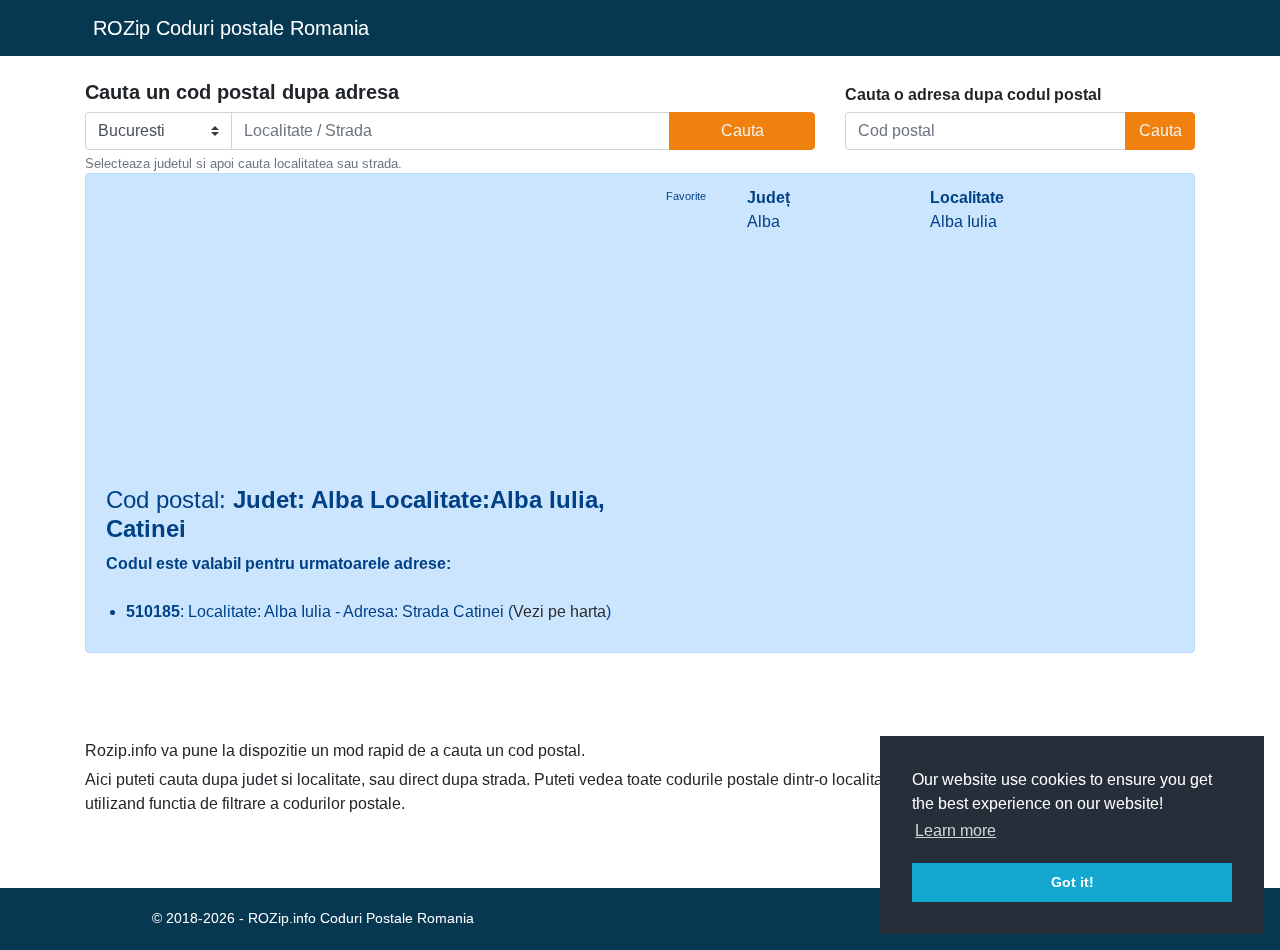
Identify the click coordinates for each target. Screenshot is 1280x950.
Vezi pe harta (559, 611)
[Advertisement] (365, 336)
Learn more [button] (955, 830)
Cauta (742, 130)
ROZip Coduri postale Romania (231, 28)
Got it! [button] (1072, 882)
